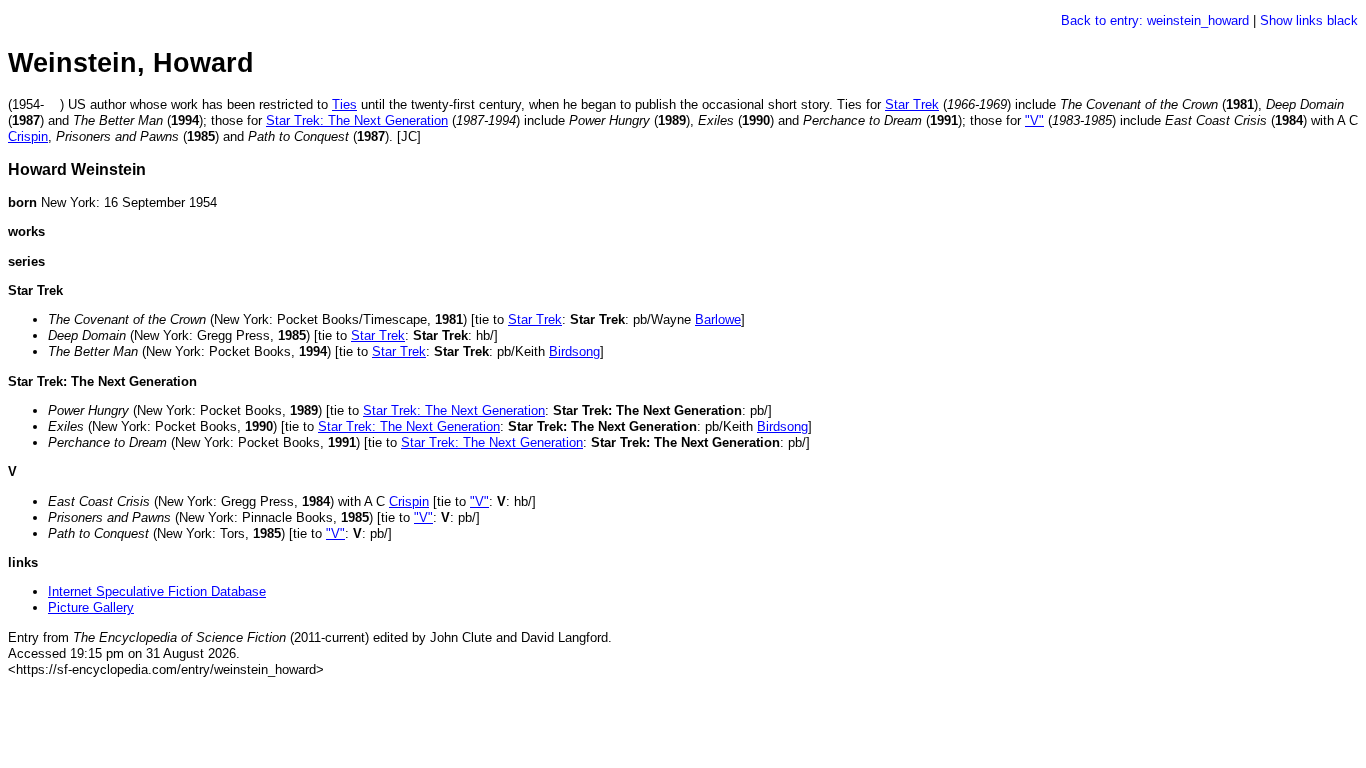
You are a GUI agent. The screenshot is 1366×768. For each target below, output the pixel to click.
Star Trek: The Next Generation (357, 120)
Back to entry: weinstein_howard (1155, 20)
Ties (344, 104)
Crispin (28, 136)
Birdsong (574, 351)
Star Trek (912, 104)
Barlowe (718, 319)
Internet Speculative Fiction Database (157, 591)
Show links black (1309, 20)
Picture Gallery (91, 607)
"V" (1034, 120)
